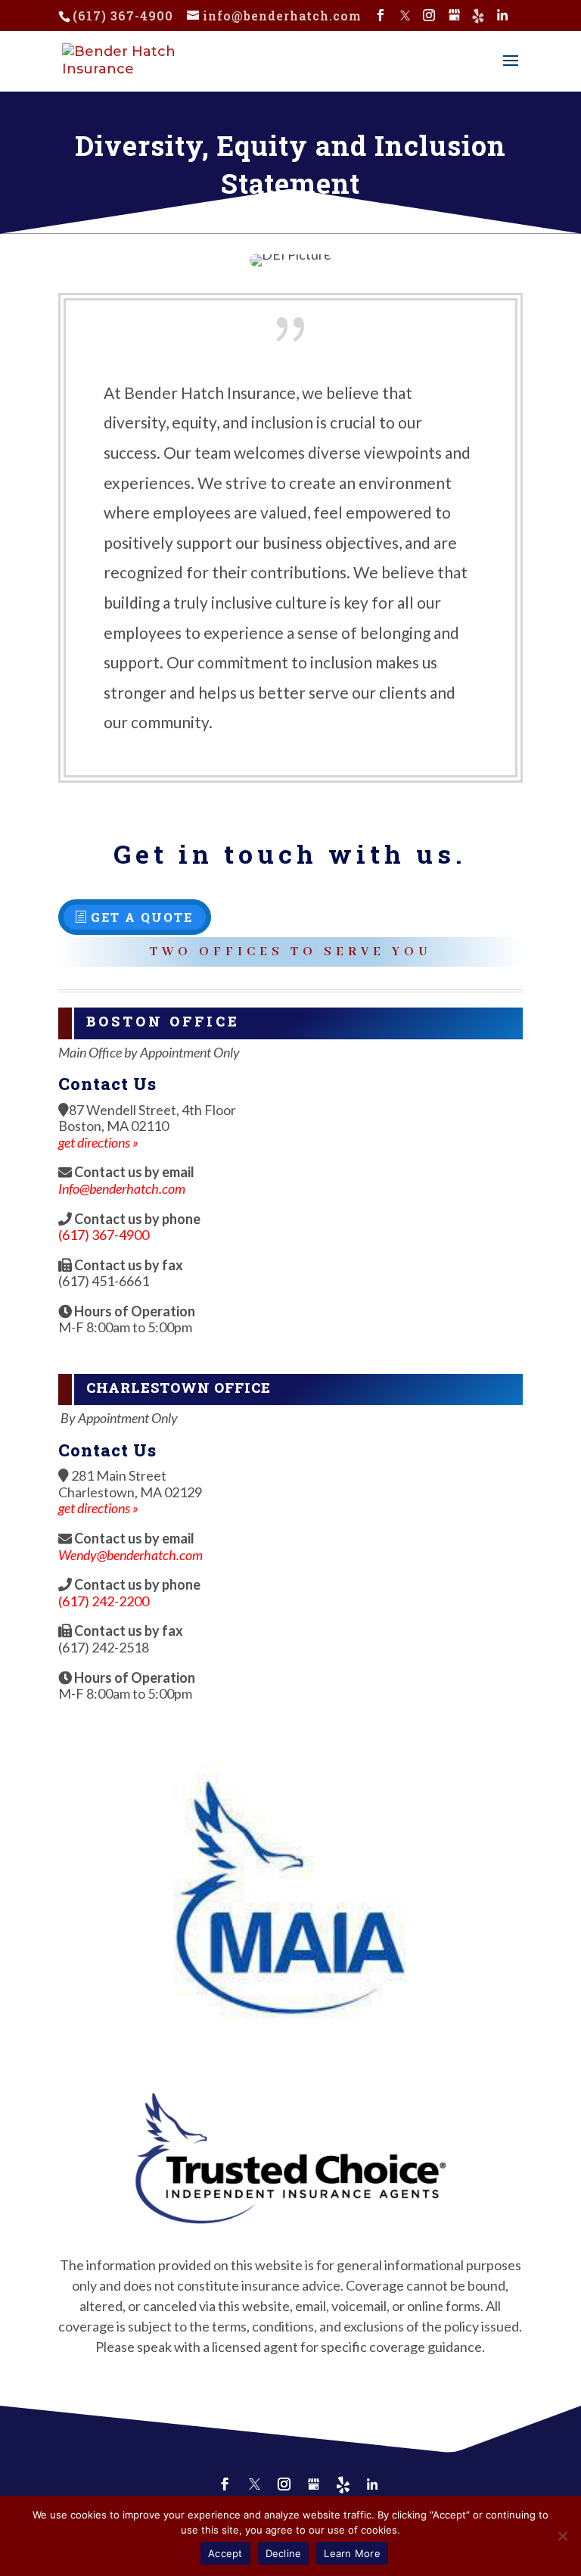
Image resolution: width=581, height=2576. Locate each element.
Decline (284, 2553)
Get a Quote (142, 917)
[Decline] (562, 2536)
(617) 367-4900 (123, 16)
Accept (225, 2553)
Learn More (352, 2553)
